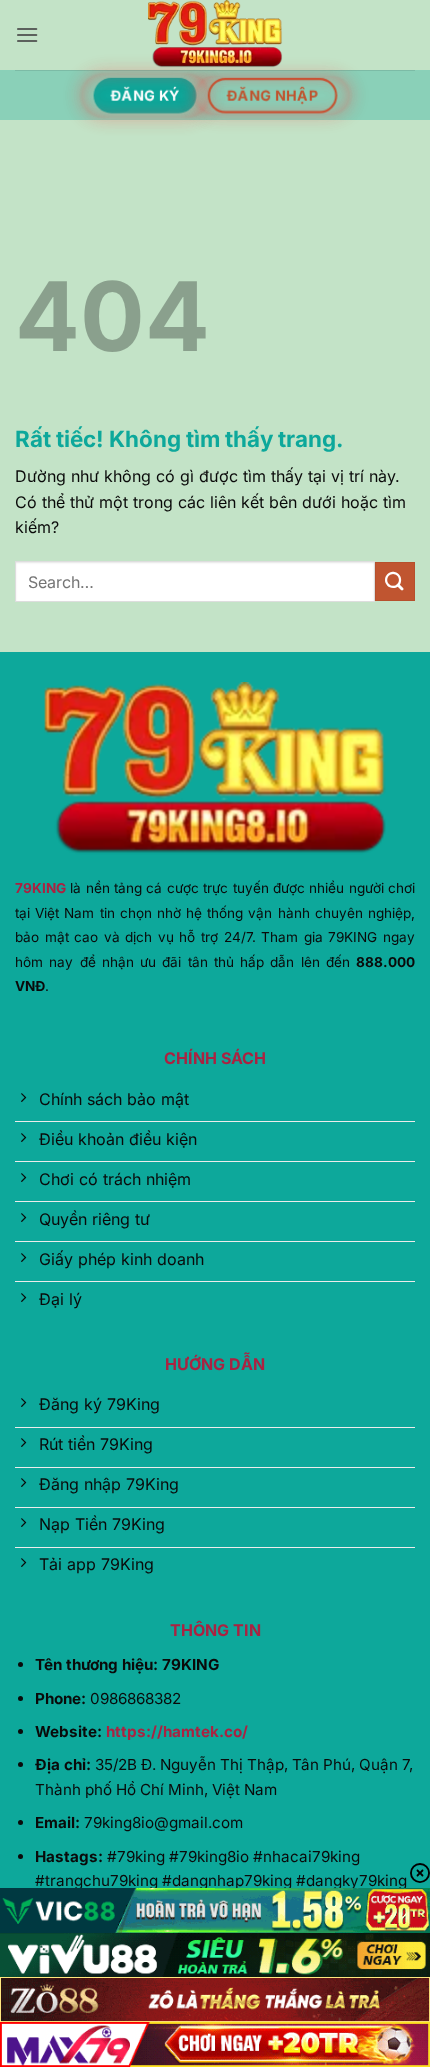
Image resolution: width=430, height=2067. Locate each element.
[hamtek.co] (215, 35)
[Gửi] (395, 581)
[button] (27, 34)
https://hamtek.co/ (177, 1731)
